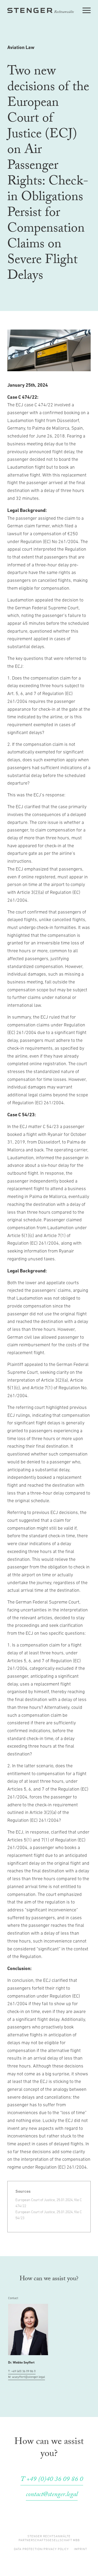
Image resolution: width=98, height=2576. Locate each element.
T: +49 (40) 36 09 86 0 (22, 2371)
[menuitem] (41, 2549)
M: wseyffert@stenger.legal (27, 2377)
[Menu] (87, 10)
